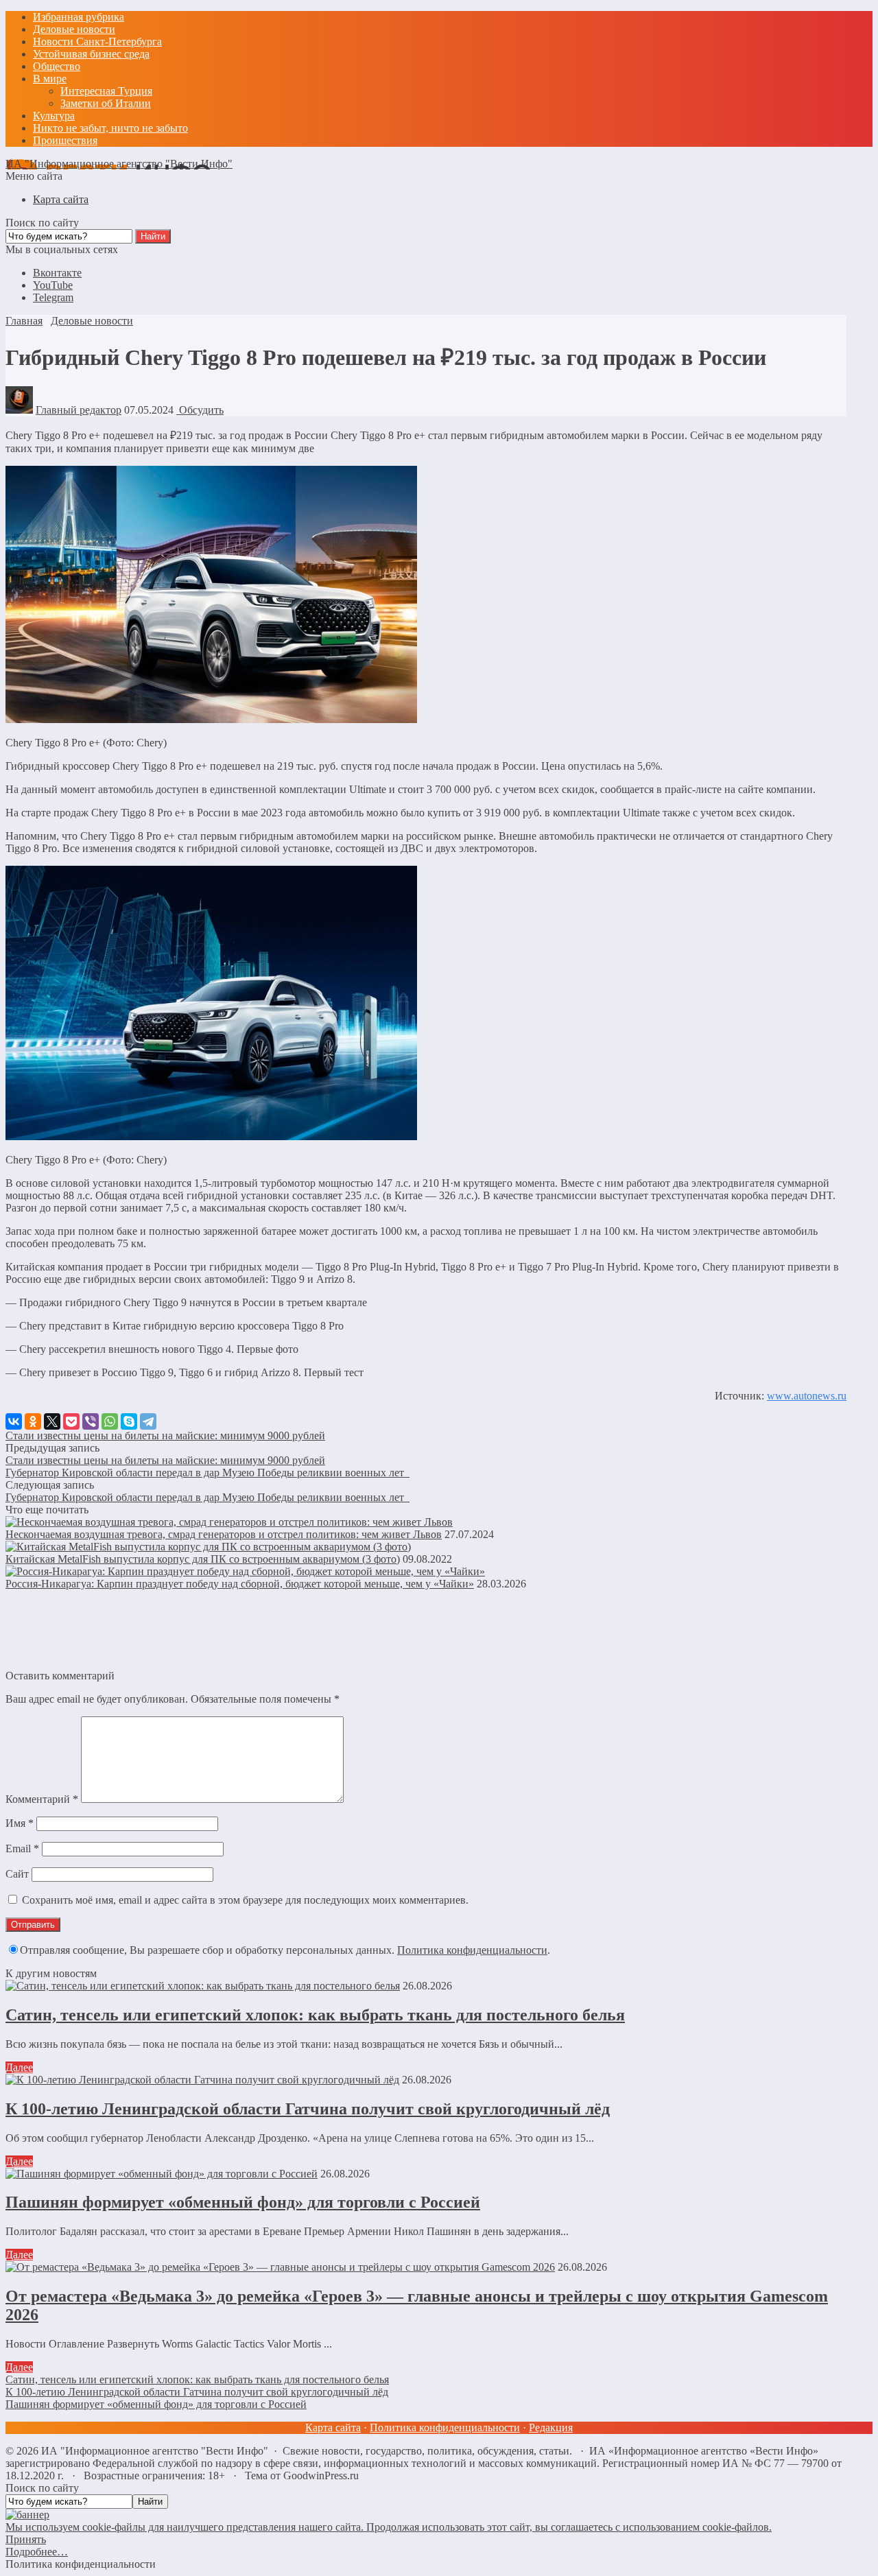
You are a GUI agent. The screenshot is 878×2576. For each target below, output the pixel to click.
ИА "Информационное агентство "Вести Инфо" (119, 164)
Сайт (17, 1874)
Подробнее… (37, 2552)
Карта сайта (333, 2427)
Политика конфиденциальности (472, 1950)
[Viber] (91, 1421)
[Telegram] (148, 1421)
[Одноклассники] (33, 1421)
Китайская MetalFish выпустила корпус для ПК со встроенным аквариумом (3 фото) (203, 1559)
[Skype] (129, 1421)
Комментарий (42, 1799)
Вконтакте (57, 273)
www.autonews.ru (807, 1396)
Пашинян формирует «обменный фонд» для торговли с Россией (243, 2202)
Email (22, 1848)
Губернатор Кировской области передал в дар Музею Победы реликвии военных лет (207, 1473)
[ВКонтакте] (14, 1421)
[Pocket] (71, 1421)
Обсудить (200, 410)
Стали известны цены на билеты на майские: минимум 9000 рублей (165, 1435)
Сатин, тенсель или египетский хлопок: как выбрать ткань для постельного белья (315, 2015)
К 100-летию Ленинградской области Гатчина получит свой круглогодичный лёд (308, 2109)
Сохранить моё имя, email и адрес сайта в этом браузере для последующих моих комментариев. (245, 1900)
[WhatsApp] (110, 1421)
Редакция (551, 2427)
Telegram (53, 297)
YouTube (53, 285)
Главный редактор (79, 410)
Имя (20, 1823)
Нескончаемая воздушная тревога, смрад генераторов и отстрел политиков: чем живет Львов (224, 1534)
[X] (52, 1421)
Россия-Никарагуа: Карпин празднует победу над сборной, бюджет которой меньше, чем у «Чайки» (240, 1584)
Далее (19, 2067)
